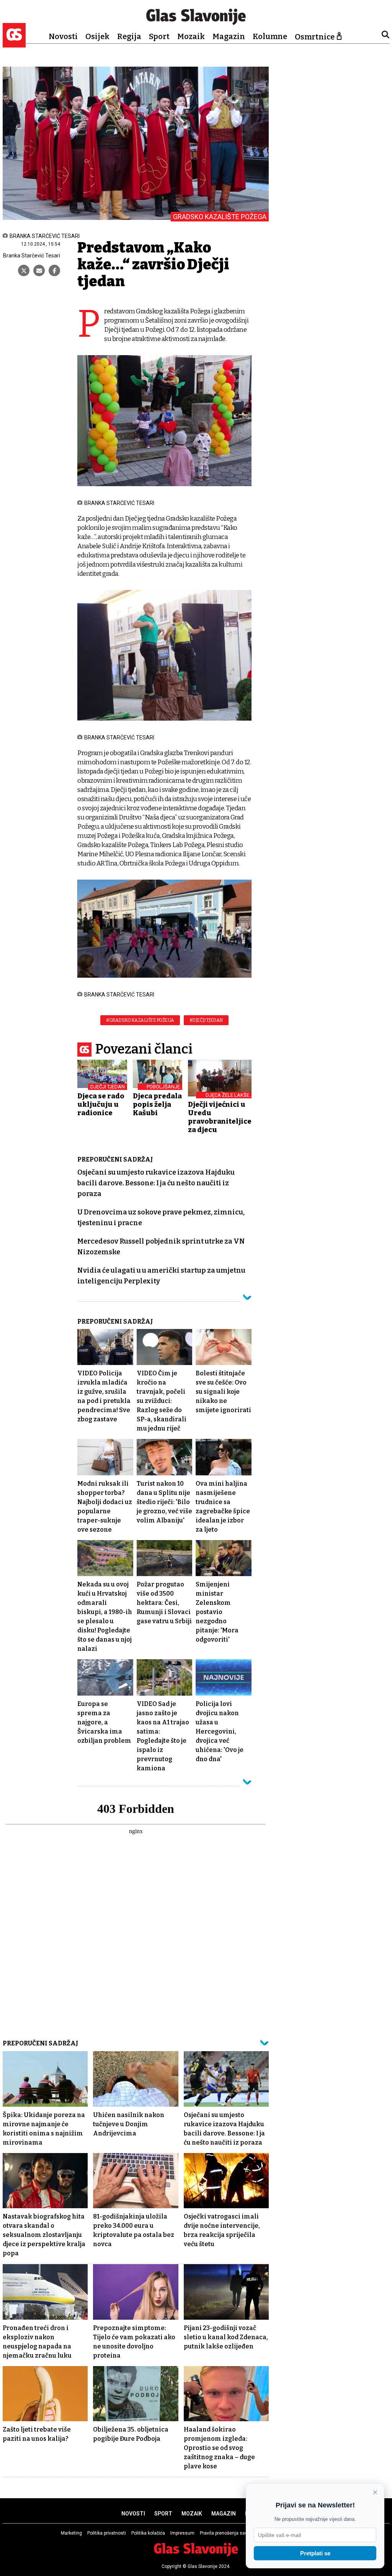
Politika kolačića (148, 2533)
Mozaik (191, 36)
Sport (159, 36)
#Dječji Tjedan (206, 1020)
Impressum (182, 2533)
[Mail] (39, 270)
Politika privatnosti (107, 2533)
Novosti (63, 36)
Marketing (71, 2533)
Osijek (97, 36)
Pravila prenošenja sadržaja (229, 2533)
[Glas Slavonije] (14, 44)
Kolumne (270, 36)
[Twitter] (24, 270)
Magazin (229, 36)
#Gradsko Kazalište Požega (140, 1020)
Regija (129, 36)
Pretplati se (315, 2553)
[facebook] (54, 270)
